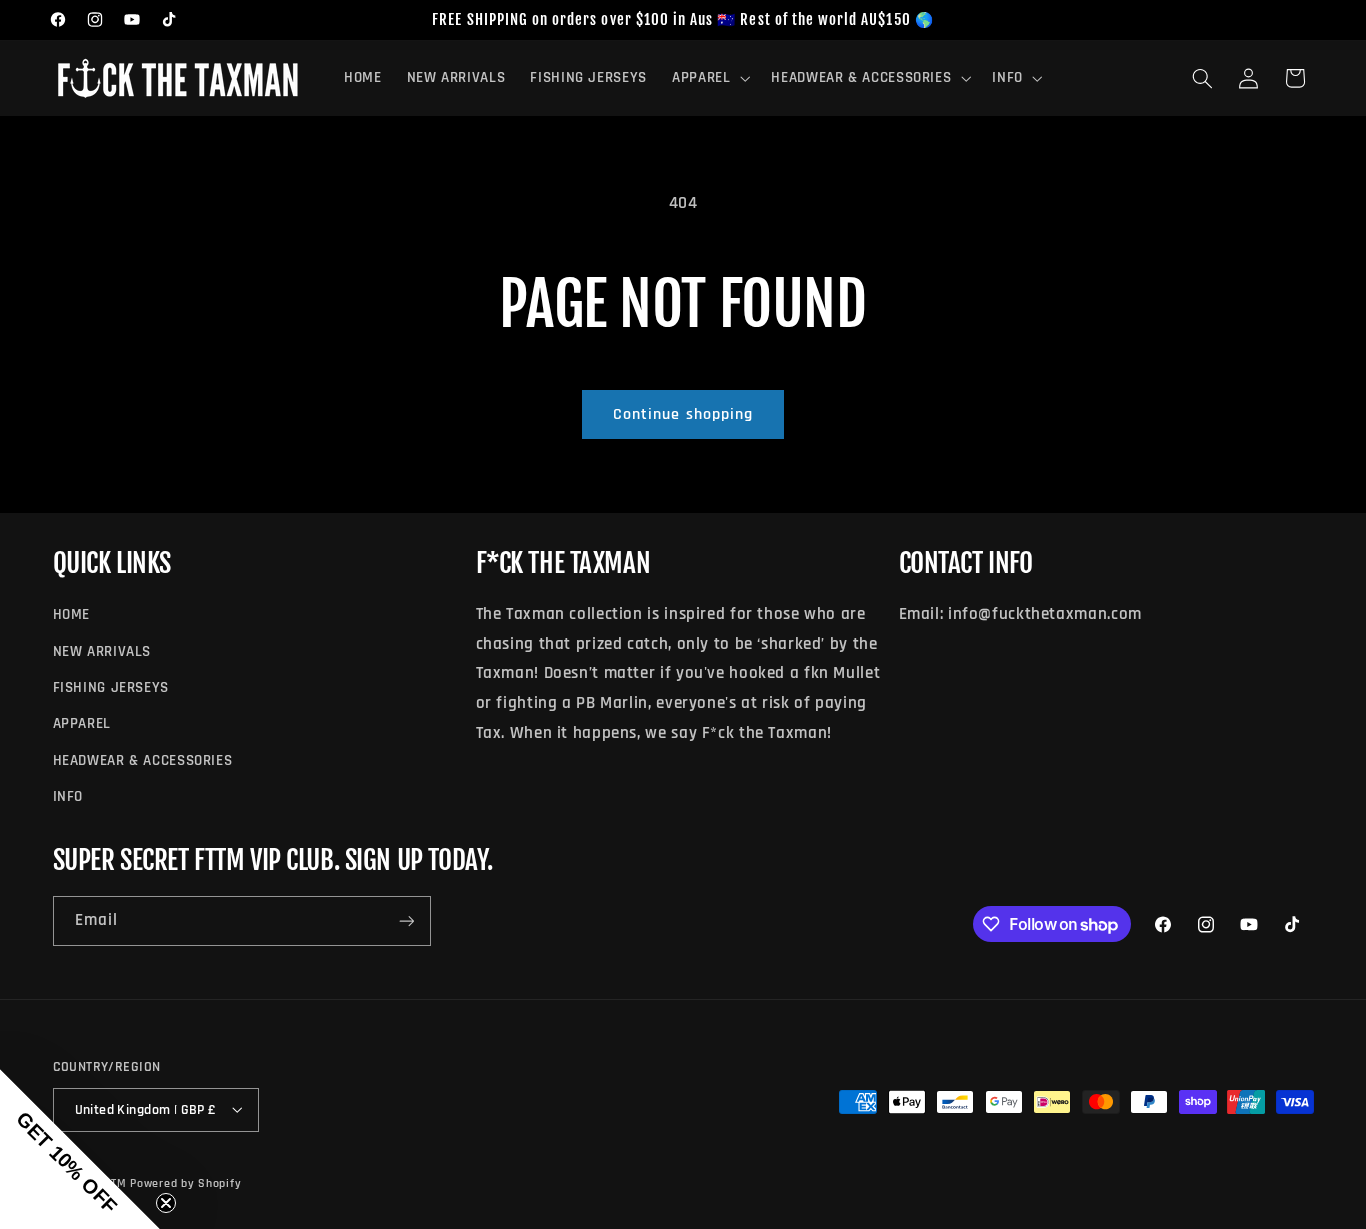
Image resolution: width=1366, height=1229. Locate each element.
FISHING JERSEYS (111, 686)
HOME (72, 614)
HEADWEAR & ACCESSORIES (143, 759)
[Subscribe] (406, 921)
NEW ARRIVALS (102, 650)
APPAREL (82, 723)
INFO (68, 796)
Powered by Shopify (185, 1182)
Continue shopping (683, 414)
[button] (708, 78)
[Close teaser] (166, 1203)
